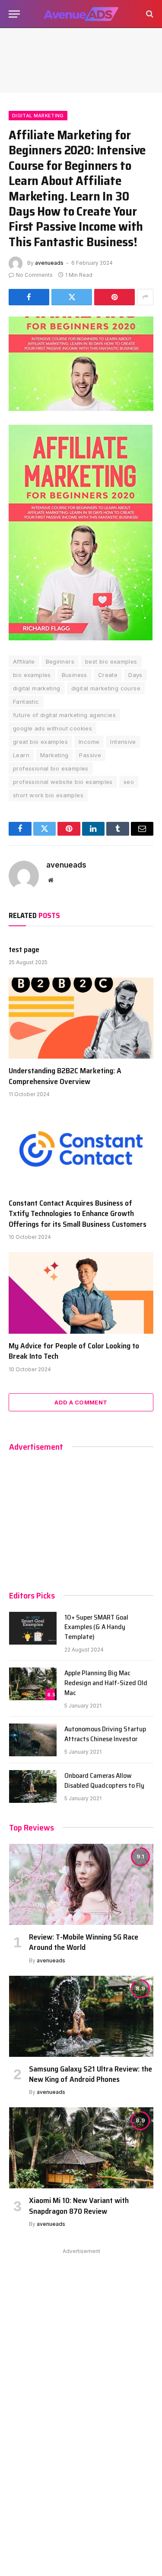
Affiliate (24, 661)
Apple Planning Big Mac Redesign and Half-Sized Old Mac (106, 1683)
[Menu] (14, 14)
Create (108, 675)
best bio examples (111, 661)
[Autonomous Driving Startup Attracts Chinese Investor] (33, 1740)
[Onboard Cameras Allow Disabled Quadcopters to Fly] (33, 1786)
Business (75, 675)
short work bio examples (48, 795)
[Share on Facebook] (29, 297)
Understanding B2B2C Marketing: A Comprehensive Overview (65, 1076)
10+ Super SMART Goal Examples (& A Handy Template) (96, 1627)
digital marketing (37, 688)
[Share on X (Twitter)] (72, 297)
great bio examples (40, 742)
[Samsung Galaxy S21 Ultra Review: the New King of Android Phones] (81, 2016)
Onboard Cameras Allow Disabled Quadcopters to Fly (104, 1780)
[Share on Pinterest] (114, 297)
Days (135, 675)
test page (24, 950)
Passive (90, 755)
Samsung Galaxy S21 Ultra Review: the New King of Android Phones (91, 2074)
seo (129, 782)
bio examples (32, 675)
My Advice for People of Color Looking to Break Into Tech (74, 1351)
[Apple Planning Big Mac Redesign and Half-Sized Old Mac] (33, 1684)
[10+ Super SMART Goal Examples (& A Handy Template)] (33, 1628)
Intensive (123, 742)
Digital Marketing (38, 116)
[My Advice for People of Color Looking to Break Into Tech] (81, 1293)
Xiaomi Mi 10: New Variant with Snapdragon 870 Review (79, 2206)
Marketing (54, 755)
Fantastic (26, 702)
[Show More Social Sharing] (145, 297)
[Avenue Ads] (81, 14)
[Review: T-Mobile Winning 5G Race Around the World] (81, 1884)
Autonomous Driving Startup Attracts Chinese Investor (105, 1734)
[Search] (149, 14)
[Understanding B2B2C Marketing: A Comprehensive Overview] (81, 1018)
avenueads (49, 263)
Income (89, 742)
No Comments (34, 275)
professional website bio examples (63, 782)
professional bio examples (51, 768)
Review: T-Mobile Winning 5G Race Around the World (84, 1942)
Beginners (60, 661)
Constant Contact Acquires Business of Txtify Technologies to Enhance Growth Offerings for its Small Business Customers (78, 1214)
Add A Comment (81, 1402)
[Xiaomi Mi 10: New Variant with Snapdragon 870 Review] (81, 2148)
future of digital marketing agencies (64, 715)
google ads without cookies (52, 728)
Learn (21, 755)
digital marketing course (106, 688)
